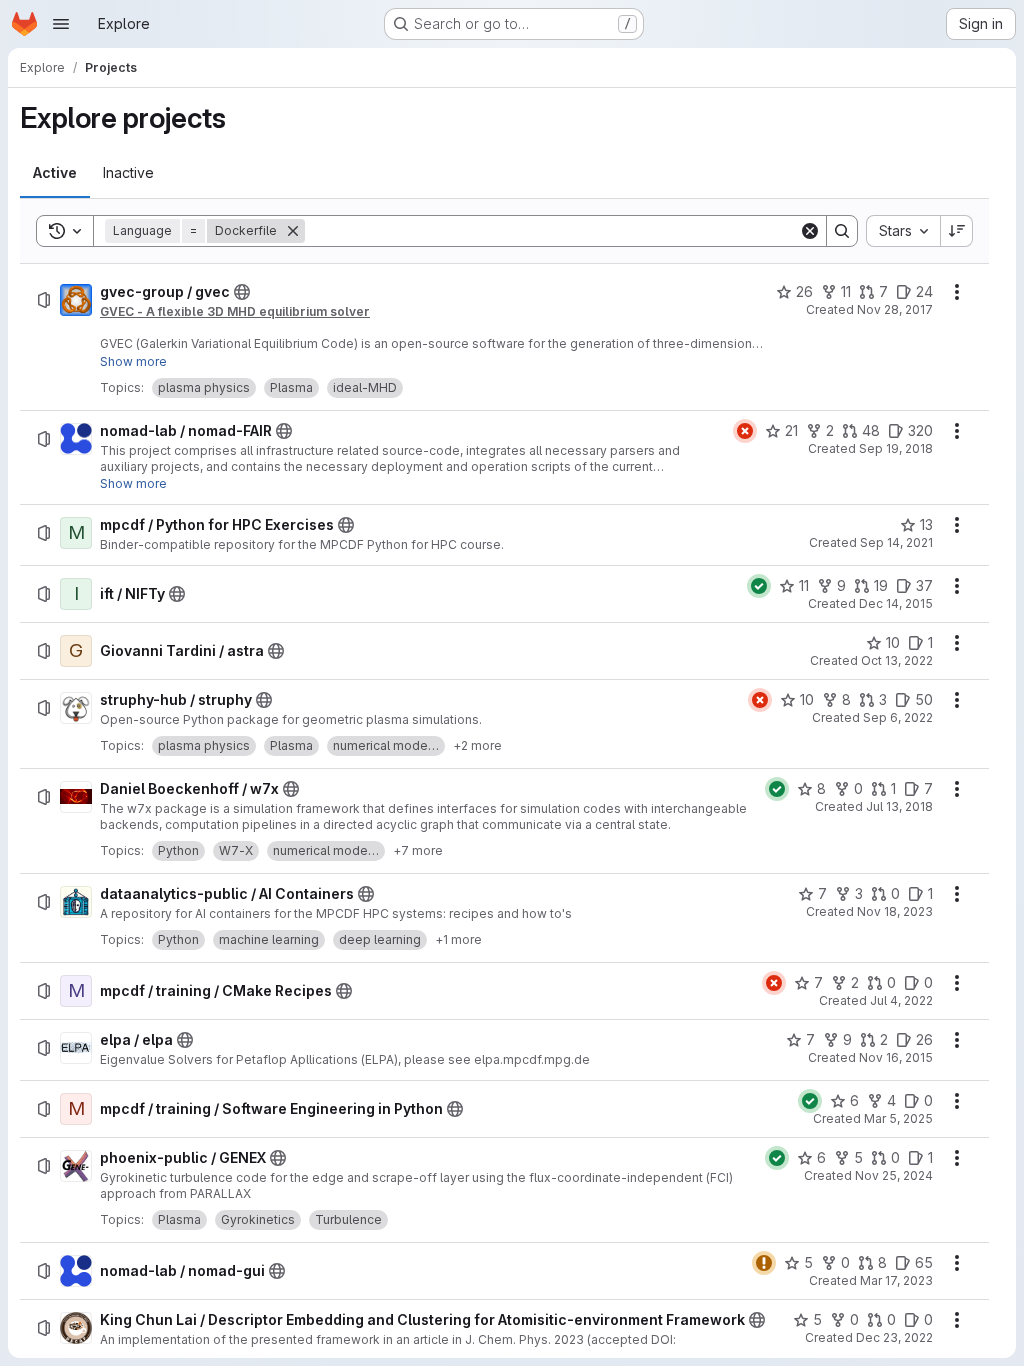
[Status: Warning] (764, 1263)
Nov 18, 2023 (895, 911)
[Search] (842, 231)
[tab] (55, 173)
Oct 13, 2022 (897, 660)
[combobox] (903, 231)
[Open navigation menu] (61, 24)
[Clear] (810, 231)
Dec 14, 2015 (896, 603)
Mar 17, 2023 (896, 1280)
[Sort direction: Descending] (957, 231)
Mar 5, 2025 (898, 1118)
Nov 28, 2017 (895, 309)
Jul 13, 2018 (899, 806)
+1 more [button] (458, 939)
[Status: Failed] (745, 431)
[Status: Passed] (759, 586)
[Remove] (293, 231)
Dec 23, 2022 (894, 1337)
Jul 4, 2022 (901, 1000)
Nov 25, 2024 (894, 1175)
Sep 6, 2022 (898, 717)
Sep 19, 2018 (896, 448)
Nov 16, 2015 (896, 1057)
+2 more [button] (477, 745)
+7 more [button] (418, 850)
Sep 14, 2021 (896, 542)
